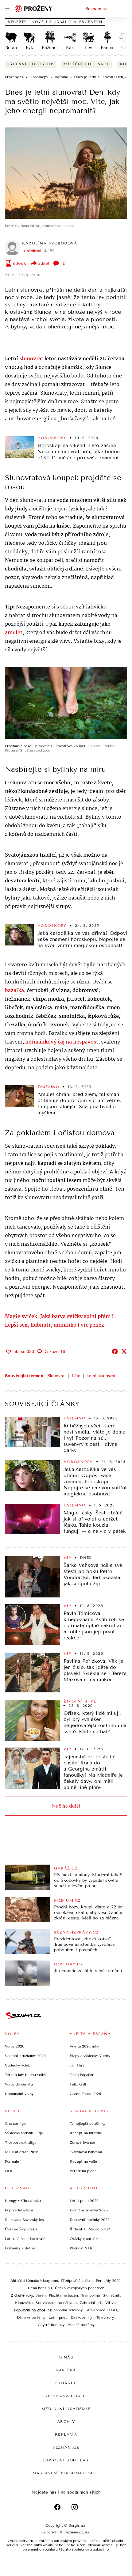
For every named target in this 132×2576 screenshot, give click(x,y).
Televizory (105, 2317)
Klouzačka (24, 2303)
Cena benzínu (40, 2288)
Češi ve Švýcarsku (21, 2229)
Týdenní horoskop (31, 64)
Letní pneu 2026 (84, 2201)
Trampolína (90, 2295)
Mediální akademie (66, 2409)
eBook (19, 263)
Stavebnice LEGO (101, 2310)
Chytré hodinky (51, 2325)
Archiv (66, 2422)
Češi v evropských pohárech (80, 2288)
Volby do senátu (19, 2084)
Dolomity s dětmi (20, 2248)
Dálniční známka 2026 (89, 2210)
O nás (66, 2357)
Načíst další (66, 1806)
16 (63, 263)
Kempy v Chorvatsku (23, 2201)
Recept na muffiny (86, 2133)
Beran (11, 48)
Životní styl (80, 1701)
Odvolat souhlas (66, 2460)
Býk (29, 48)
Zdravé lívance (82, 2142)
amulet (14, 633)
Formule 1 (13, 2161)
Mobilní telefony (68, 2310)
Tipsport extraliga (21, 2142)
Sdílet (44, 263)
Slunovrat (56, 1376)
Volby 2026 (15, 2046)
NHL (9, 2171)
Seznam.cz (96, 9)
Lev (89, 48)
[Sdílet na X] (124, 1351)
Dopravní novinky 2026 (90, 2220)
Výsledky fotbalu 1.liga (24, 2133)
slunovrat (31, 359)
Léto (76, 1376)
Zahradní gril (91, 2303)
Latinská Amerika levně (25, 2239)
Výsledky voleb (18, 2065)
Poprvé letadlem (19, 2210)
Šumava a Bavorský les (24, 2220)
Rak (70, 48)
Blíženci (50, 48)
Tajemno (49, 1087)
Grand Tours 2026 (85, 2094)
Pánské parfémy (81, 2325)
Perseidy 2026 (108, 2281)
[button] (66, 173)
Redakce (66, 2383)
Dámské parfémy (31, 2317)
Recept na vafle (83, 2161)
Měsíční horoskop (87, 64)
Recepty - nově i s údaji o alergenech (55, 22)
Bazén (41, 2295)
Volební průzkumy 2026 (25, 2056)
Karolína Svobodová (50, 243)
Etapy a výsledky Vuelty (90, 2056)
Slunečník (111, 2295)
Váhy (126, 48)
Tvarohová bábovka (86, 2152)
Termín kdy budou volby (25, 2075)
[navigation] (7, 9)
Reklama (66, 2434)
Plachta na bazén (63, 2295)
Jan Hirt (77, 2065)
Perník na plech (83, 2171)
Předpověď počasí (77, 2281)
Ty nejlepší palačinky (87, 2123)
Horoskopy (52, 438)
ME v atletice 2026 (22, 2152)
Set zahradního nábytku (56, 2303)
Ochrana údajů (66, 2396)
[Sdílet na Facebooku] (115, 1351)
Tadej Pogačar (82, 2075)
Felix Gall (78, 2084)
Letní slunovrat (101, 1376)
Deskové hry (82, 2317)
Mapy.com (49, 2281)
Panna (107, 48)
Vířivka (111, 2303)
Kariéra (66, 2370)
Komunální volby (19, 2094)
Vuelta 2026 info (84, 2046)
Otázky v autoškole (86, 2239)
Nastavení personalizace (66, 2473)
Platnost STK (81, 2248)
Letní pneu (58, 2317)
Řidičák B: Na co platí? (90, 2229)
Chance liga (15, 2123)
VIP (67, 1558)
